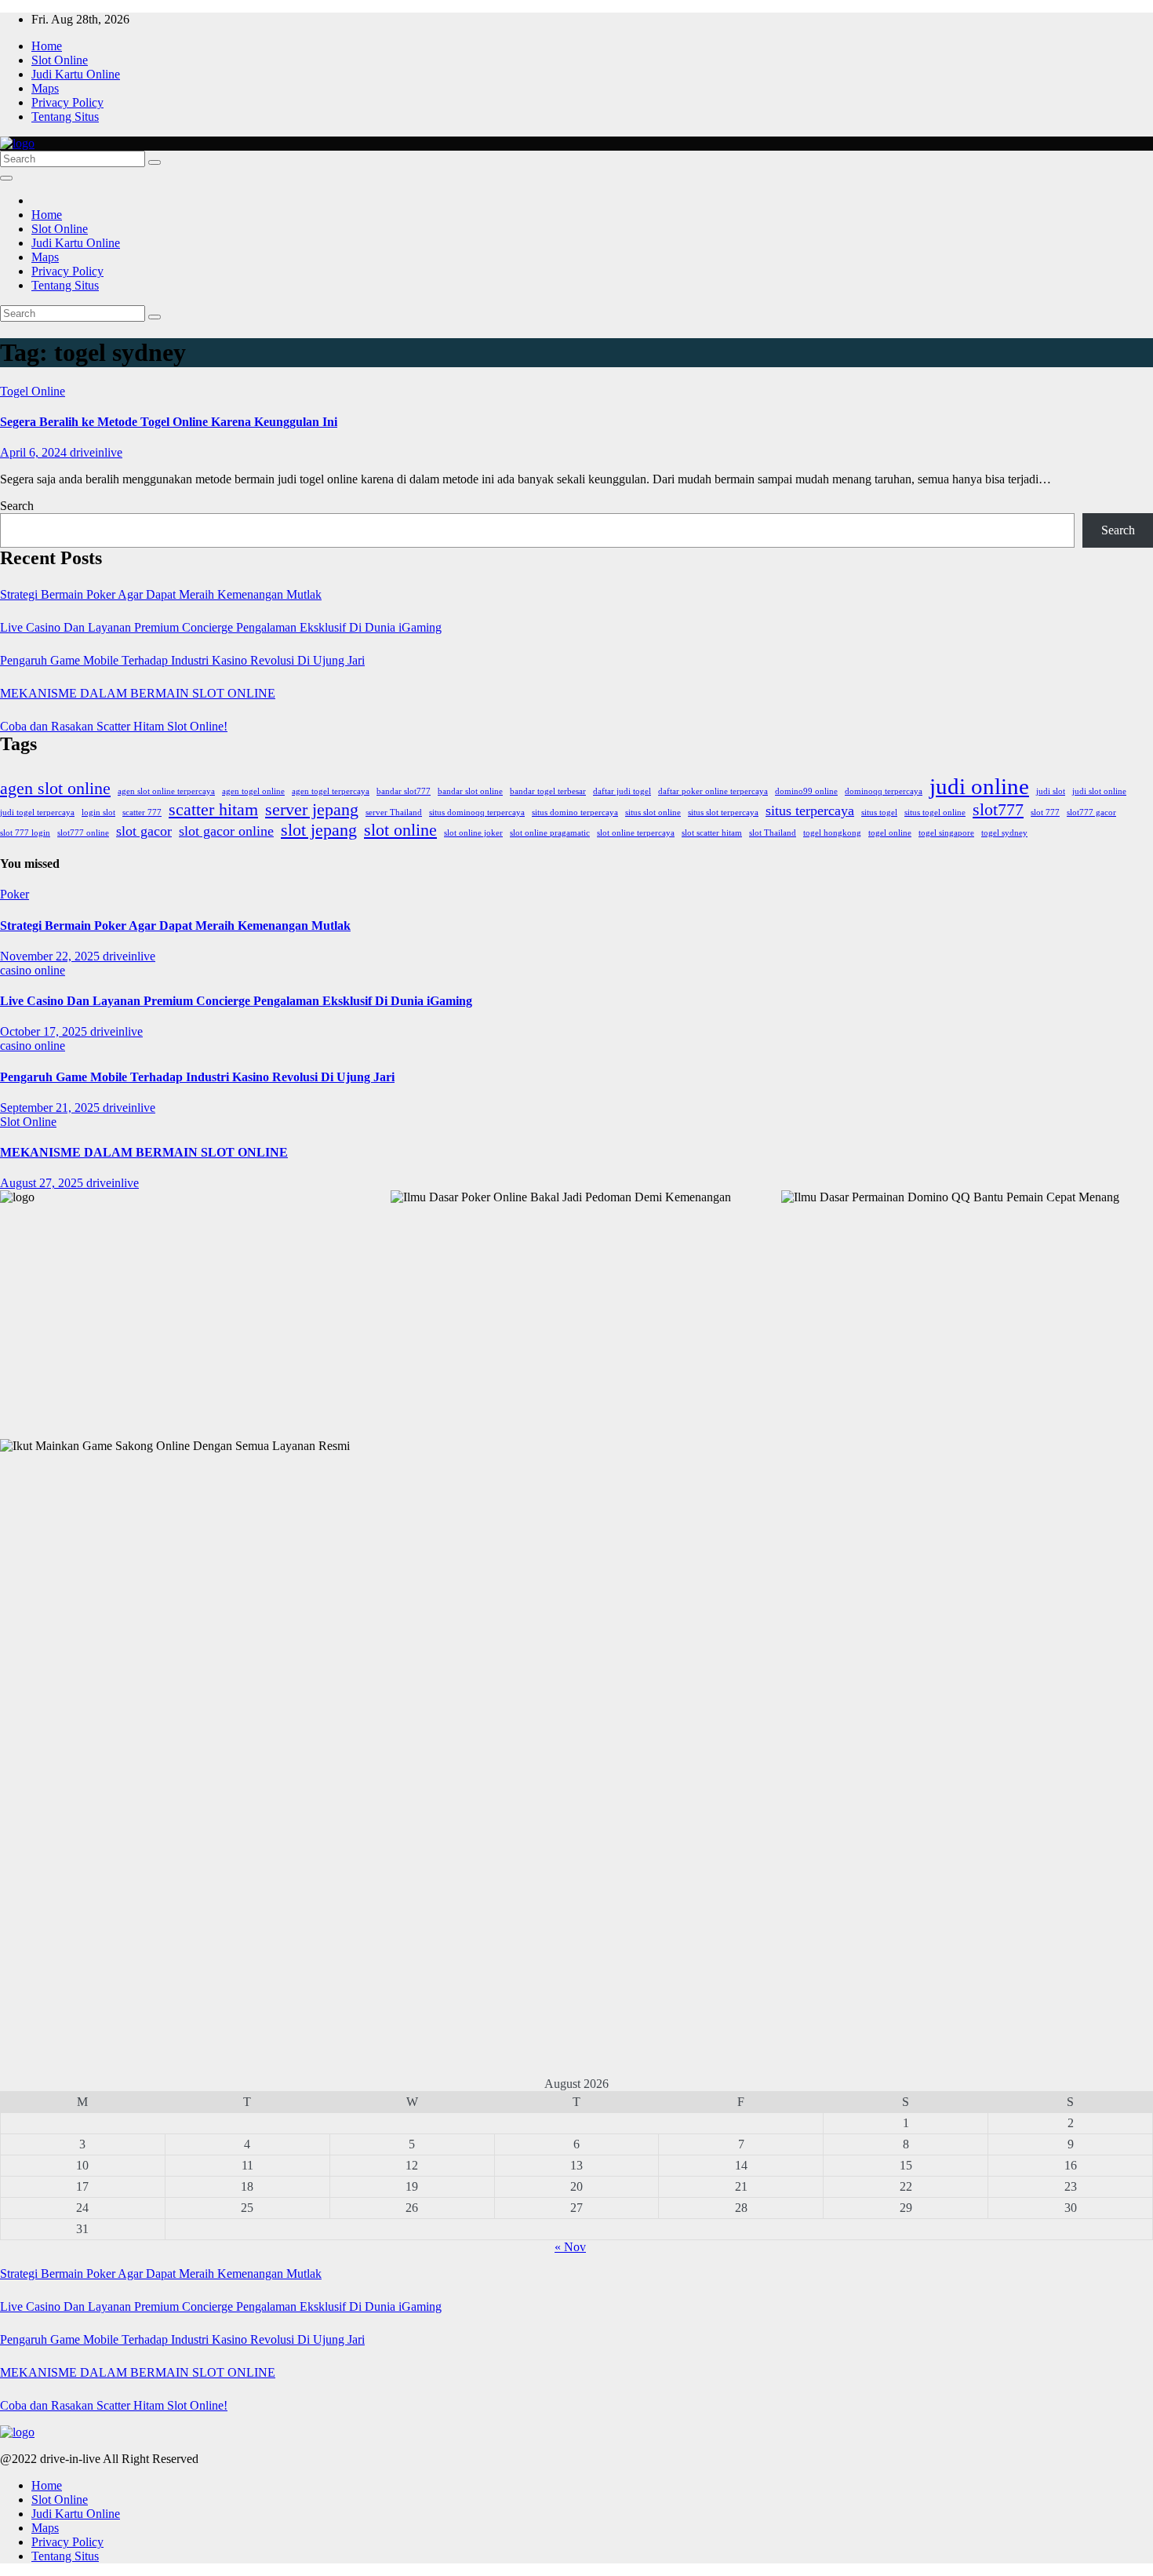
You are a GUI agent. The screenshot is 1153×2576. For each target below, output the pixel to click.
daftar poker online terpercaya (713, 791)
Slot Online (60, 60)
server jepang (312, 809)
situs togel (879, 813)
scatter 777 (142, 813)
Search (17, 506)
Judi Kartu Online (76, 74)
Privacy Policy (67, 102)
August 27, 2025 (43, 1183)
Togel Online (33, 391)
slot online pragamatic (550, 833)
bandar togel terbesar (548, 791)
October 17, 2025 (45, 1031)
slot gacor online (226, 831)
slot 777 (1045, 813)
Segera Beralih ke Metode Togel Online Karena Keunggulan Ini (169, 422)
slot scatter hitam (712, 833)
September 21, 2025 (51, 1108)
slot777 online (83, 833)
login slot (98, 813)
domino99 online (806, 791)
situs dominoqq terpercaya (477, 813)
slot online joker (473, 833)
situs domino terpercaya (575, 813)
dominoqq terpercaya (884, 791)
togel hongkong (832, 833)
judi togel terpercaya (37, 813)
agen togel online (253, 791)
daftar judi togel (622, 791)
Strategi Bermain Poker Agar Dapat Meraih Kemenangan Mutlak (161, 594)
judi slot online (1099, 791)
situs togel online (935, 813)
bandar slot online (470, 791)
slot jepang (319, 830)
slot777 (998, 809)
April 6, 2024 (35, 452)
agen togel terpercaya (331, 791)
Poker (15, 894)
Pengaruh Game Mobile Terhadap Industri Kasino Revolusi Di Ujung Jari (182, 660)
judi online (979, 786)
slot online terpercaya (636, 833)
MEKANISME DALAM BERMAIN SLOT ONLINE (138, 693)
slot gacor (144, 831)
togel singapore (946, 833)
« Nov (570, 2247)
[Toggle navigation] (6, 178)
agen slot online (55, 788)
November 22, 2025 (51, 956)
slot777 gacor (1091, 813)
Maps (45, 88)
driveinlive (96, 452)
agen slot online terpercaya (166, 791)
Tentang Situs (65, 117)
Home (47, 46)
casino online (33, 970)
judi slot (1051, 791)
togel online (890, 833)
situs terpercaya (810, 811)
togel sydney (1004, 833)
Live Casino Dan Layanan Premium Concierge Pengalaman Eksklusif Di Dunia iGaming (221, 627)
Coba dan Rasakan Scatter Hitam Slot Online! (114, 726)
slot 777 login (25, 833)
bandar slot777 (404, 791)
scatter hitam (213, 809)
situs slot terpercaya (723, 813)
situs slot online (653, 813)
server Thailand (394, 813)
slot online (400, 830)
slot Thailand (773, 833)
